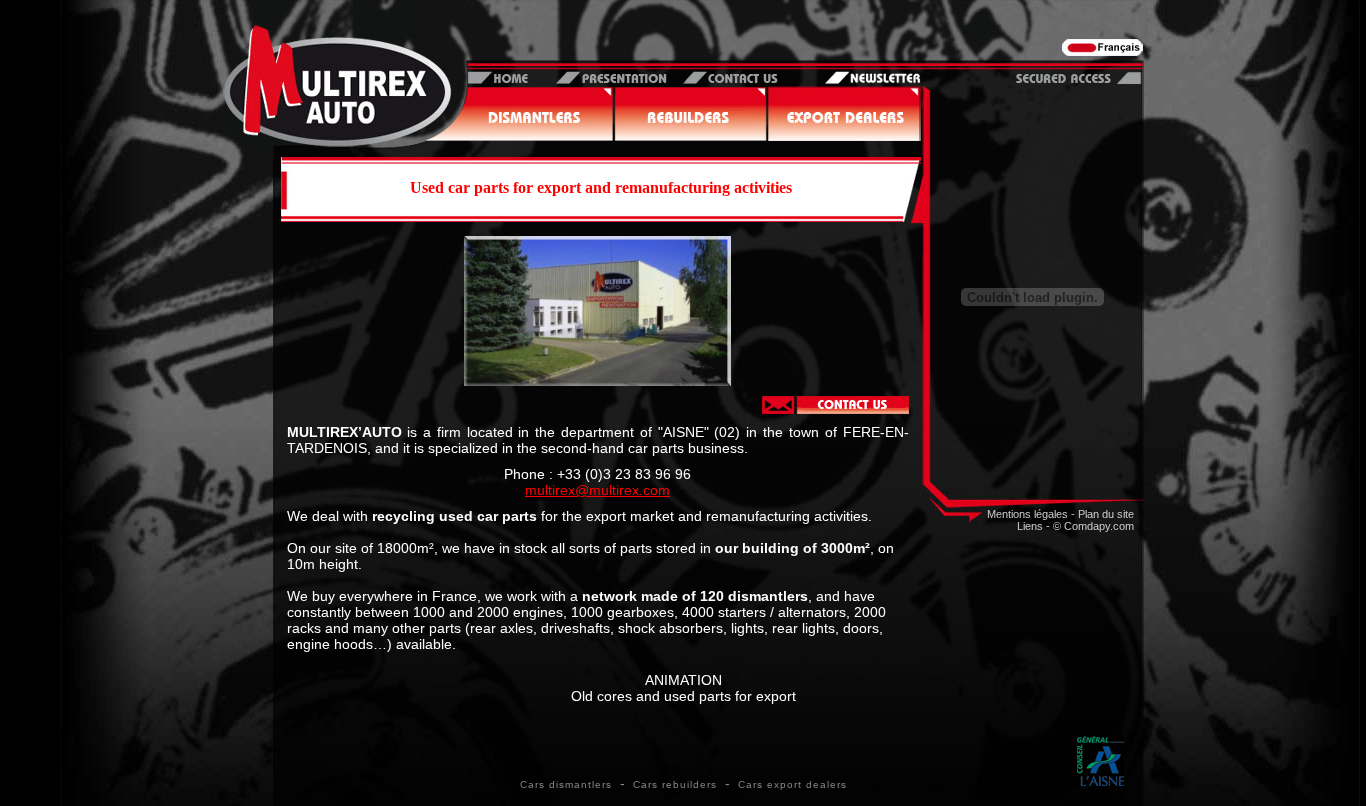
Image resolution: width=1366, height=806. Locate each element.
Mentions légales (1027, 514)
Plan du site (1106, 514)
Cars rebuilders (675, 784)
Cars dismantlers (566, 784)
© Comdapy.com (1093, 526)
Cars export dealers (792, 784)
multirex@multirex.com (597, 490)
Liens (1030, 526)
